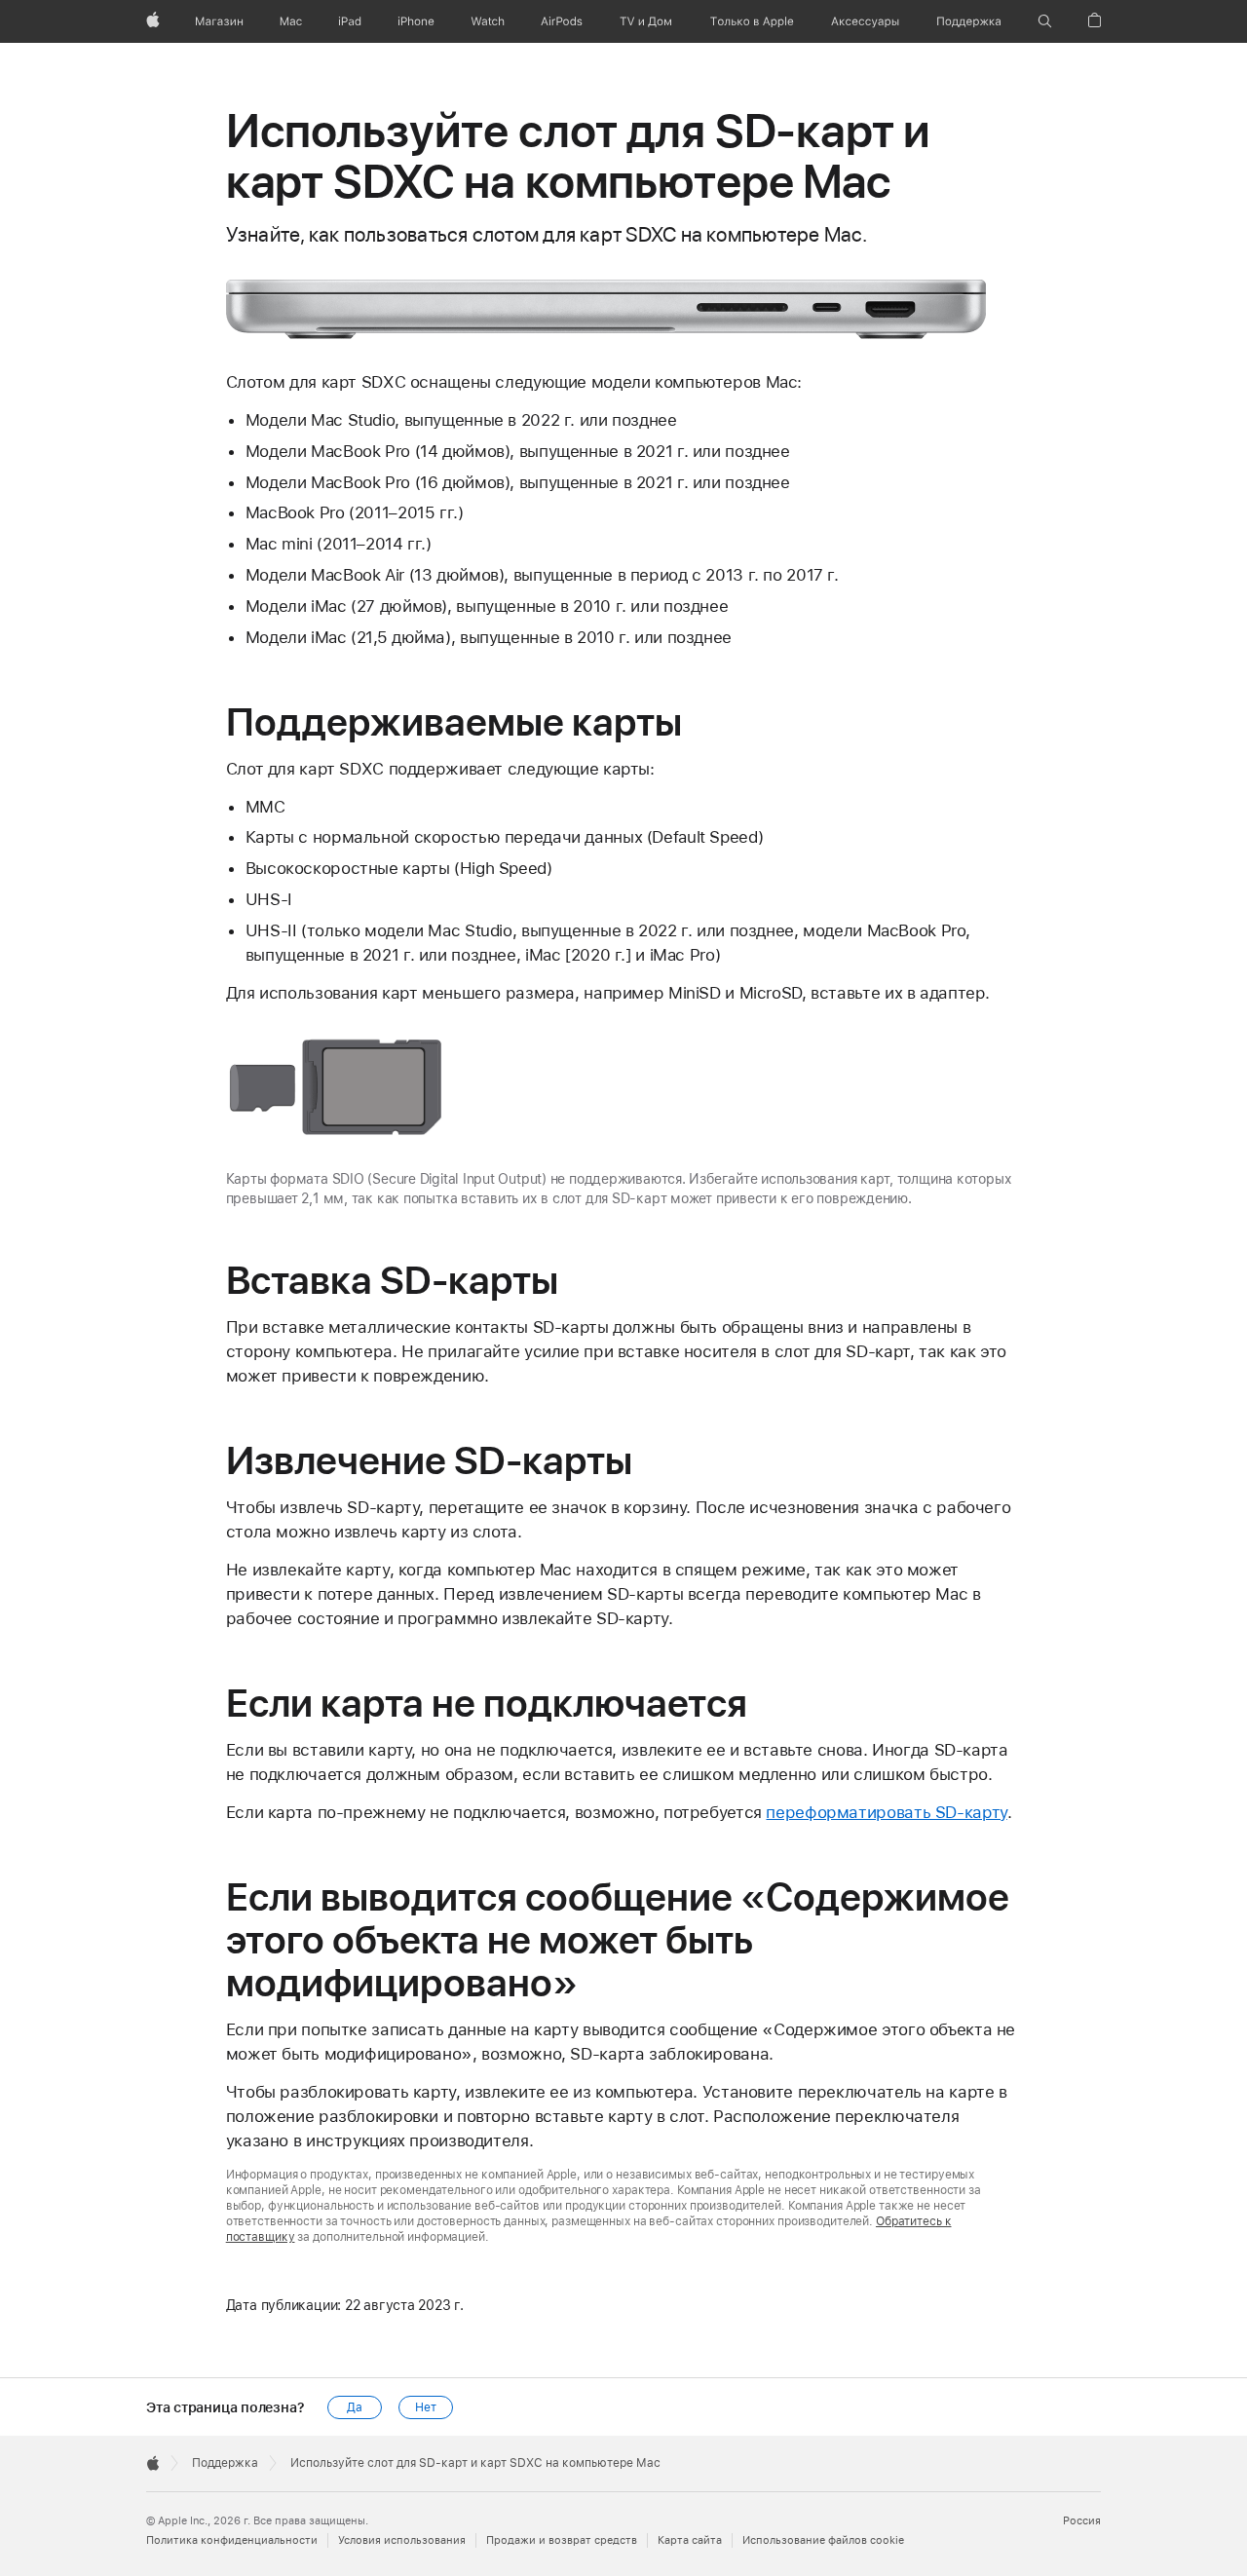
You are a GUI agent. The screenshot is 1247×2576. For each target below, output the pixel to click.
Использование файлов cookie (823, 2540)
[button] (1045, 21)
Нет (426, 2407)
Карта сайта (690, 2540)
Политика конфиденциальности (232, 2540)
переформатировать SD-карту (886, 1812)
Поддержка (225, 2463)
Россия (1082, 2521)
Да (355, 2407)
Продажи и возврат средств (562, 2540)
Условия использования (402, 2540)
